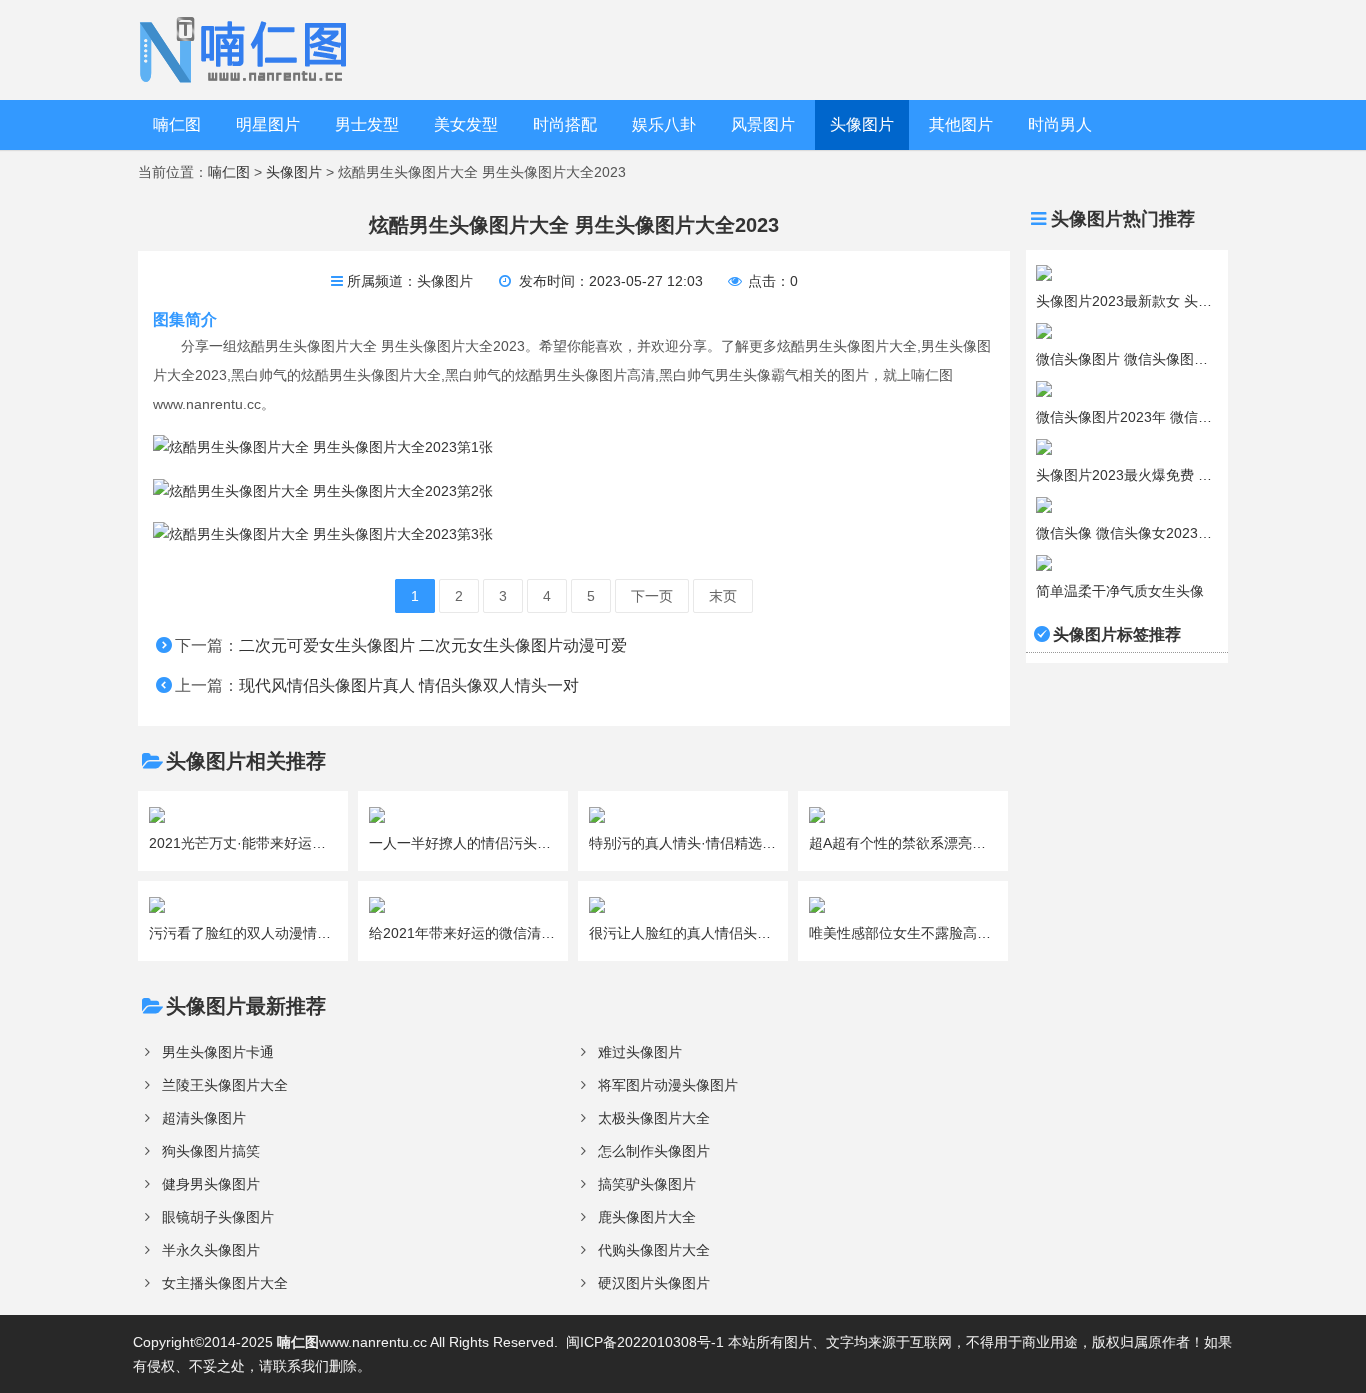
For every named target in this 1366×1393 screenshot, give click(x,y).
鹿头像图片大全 (647, 1217)
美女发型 (466, 124)
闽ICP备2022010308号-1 (645, 1342)
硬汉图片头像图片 (654, 1283)
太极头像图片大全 (654, 1118)
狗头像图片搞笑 (211, 1151)
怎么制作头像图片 (654, 1151)
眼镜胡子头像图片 (218, 1217)
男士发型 (367, 124)
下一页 (652, 596)
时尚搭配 (565, 124)
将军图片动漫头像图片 (668, 1085)
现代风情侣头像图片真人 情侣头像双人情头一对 (409, 685)
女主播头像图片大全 (225, 1283)
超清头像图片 (204, 1118)
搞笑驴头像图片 (647, 1184)
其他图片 (961, 124)
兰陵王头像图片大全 (225, 1085)
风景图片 (763, 124)
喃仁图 (177, 124)
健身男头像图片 (211, 1184)
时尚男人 (1060, 124)
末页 (723, 596)
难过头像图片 (640, 1052)
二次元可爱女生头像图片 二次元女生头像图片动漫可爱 (433, 645)
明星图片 (268, 124)
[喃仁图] (246, 49)
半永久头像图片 (211, 1250)
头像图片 (862, 124)
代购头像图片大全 (654, 1250)
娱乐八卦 (664, 124)
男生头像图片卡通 (218, 1052)
